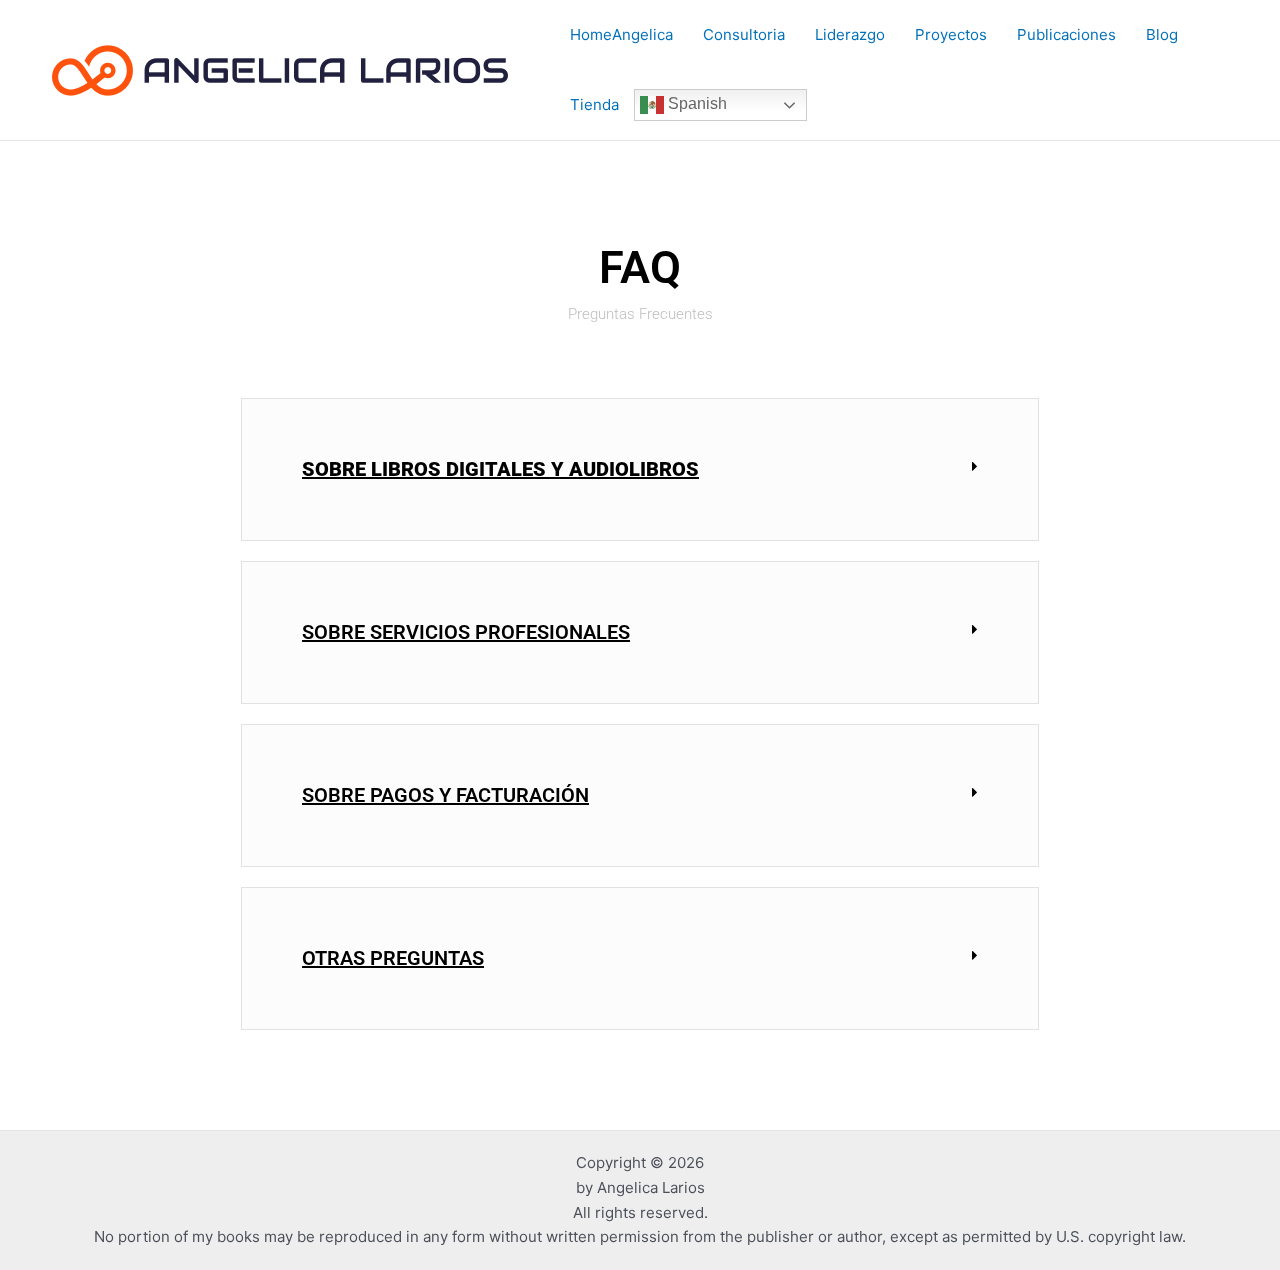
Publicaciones (1066, 34)
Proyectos (951, 34)
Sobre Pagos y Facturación (445, 795)
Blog (1162, 34)
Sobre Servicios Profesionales (466, 632)
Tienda (594, 104)
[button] (640, 469)
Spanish (695, 103)
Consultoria (744, 34)
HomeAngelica (621, 34)
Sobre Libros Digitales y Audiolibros (500, 469)
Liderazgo (850, 34)
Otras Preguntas (393, 958)
